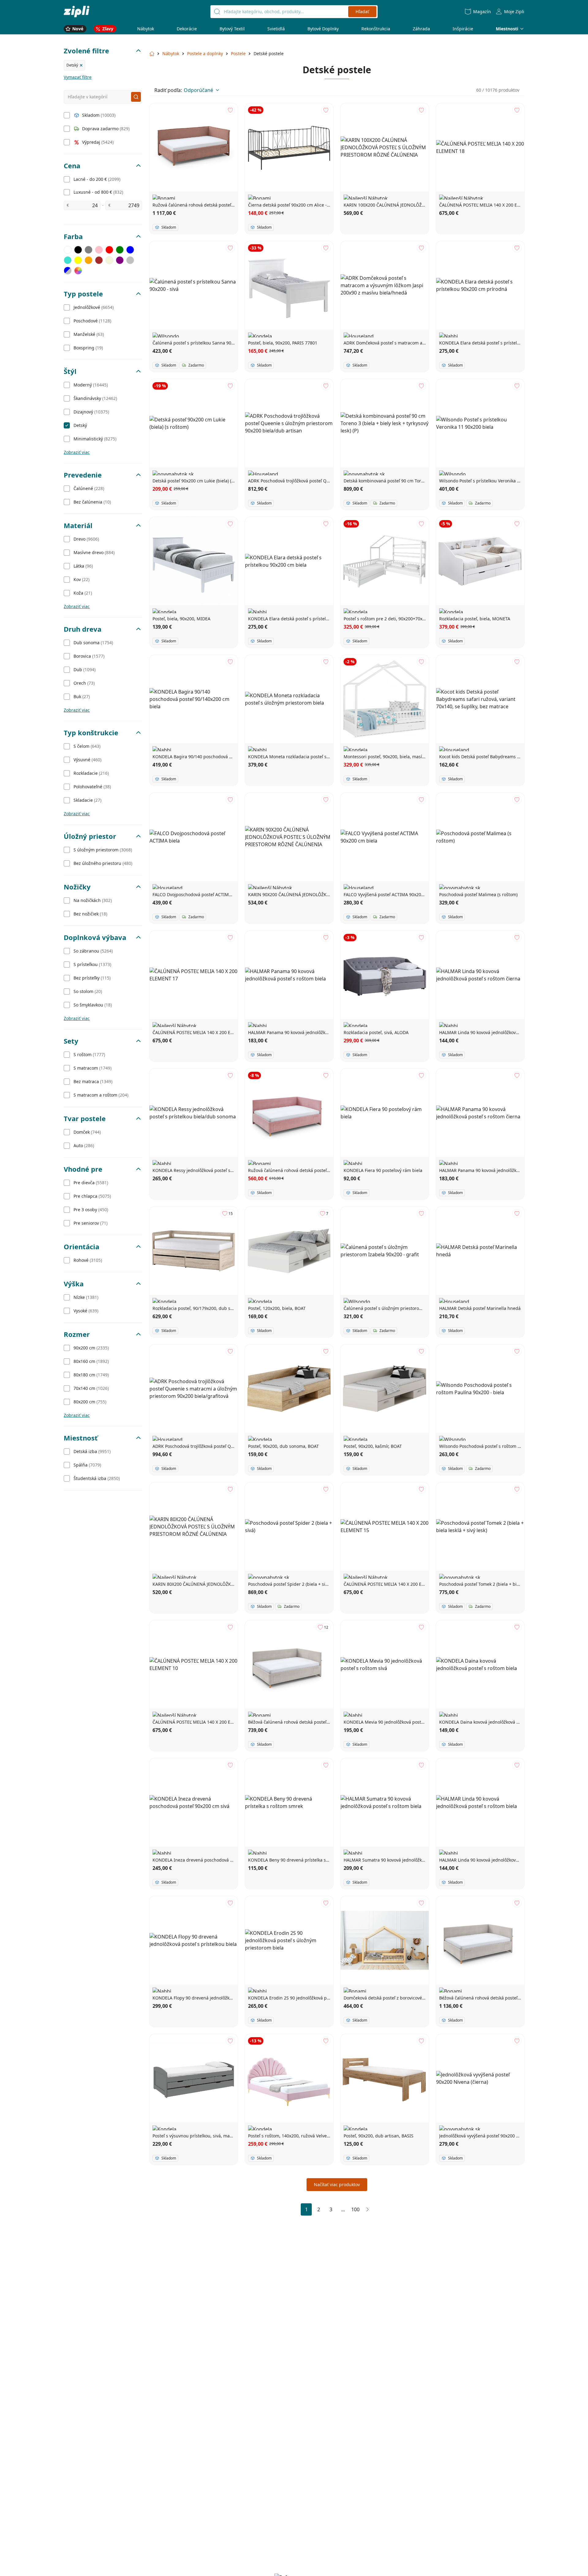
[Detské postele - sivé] (89, 250)
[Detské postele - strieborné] (130, 260)
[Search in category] (136, 97)
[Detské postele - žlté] (78, 260)
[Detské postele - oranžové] (89, 260)
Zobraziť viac (77, 452)
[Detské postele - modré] (130, 250)
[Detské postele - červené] (109, 250)
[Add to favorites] (230, 110)
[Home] (77, 11)
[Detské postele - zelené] (120, 250)
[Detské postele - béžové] (109, 260)
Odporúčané (198, 90)
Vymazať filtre (78, 77)
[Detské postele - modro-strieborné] (68, 271)
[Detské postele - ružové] (99, 250)
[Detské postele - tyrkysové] (68, 260)
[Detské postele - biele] (68, 250)
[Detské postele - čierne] (78, 250)
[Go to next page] (367, 2209)
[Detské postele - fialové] (120, 260)
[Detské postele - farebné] (78, 271)
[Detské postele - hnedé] (99, 260)
